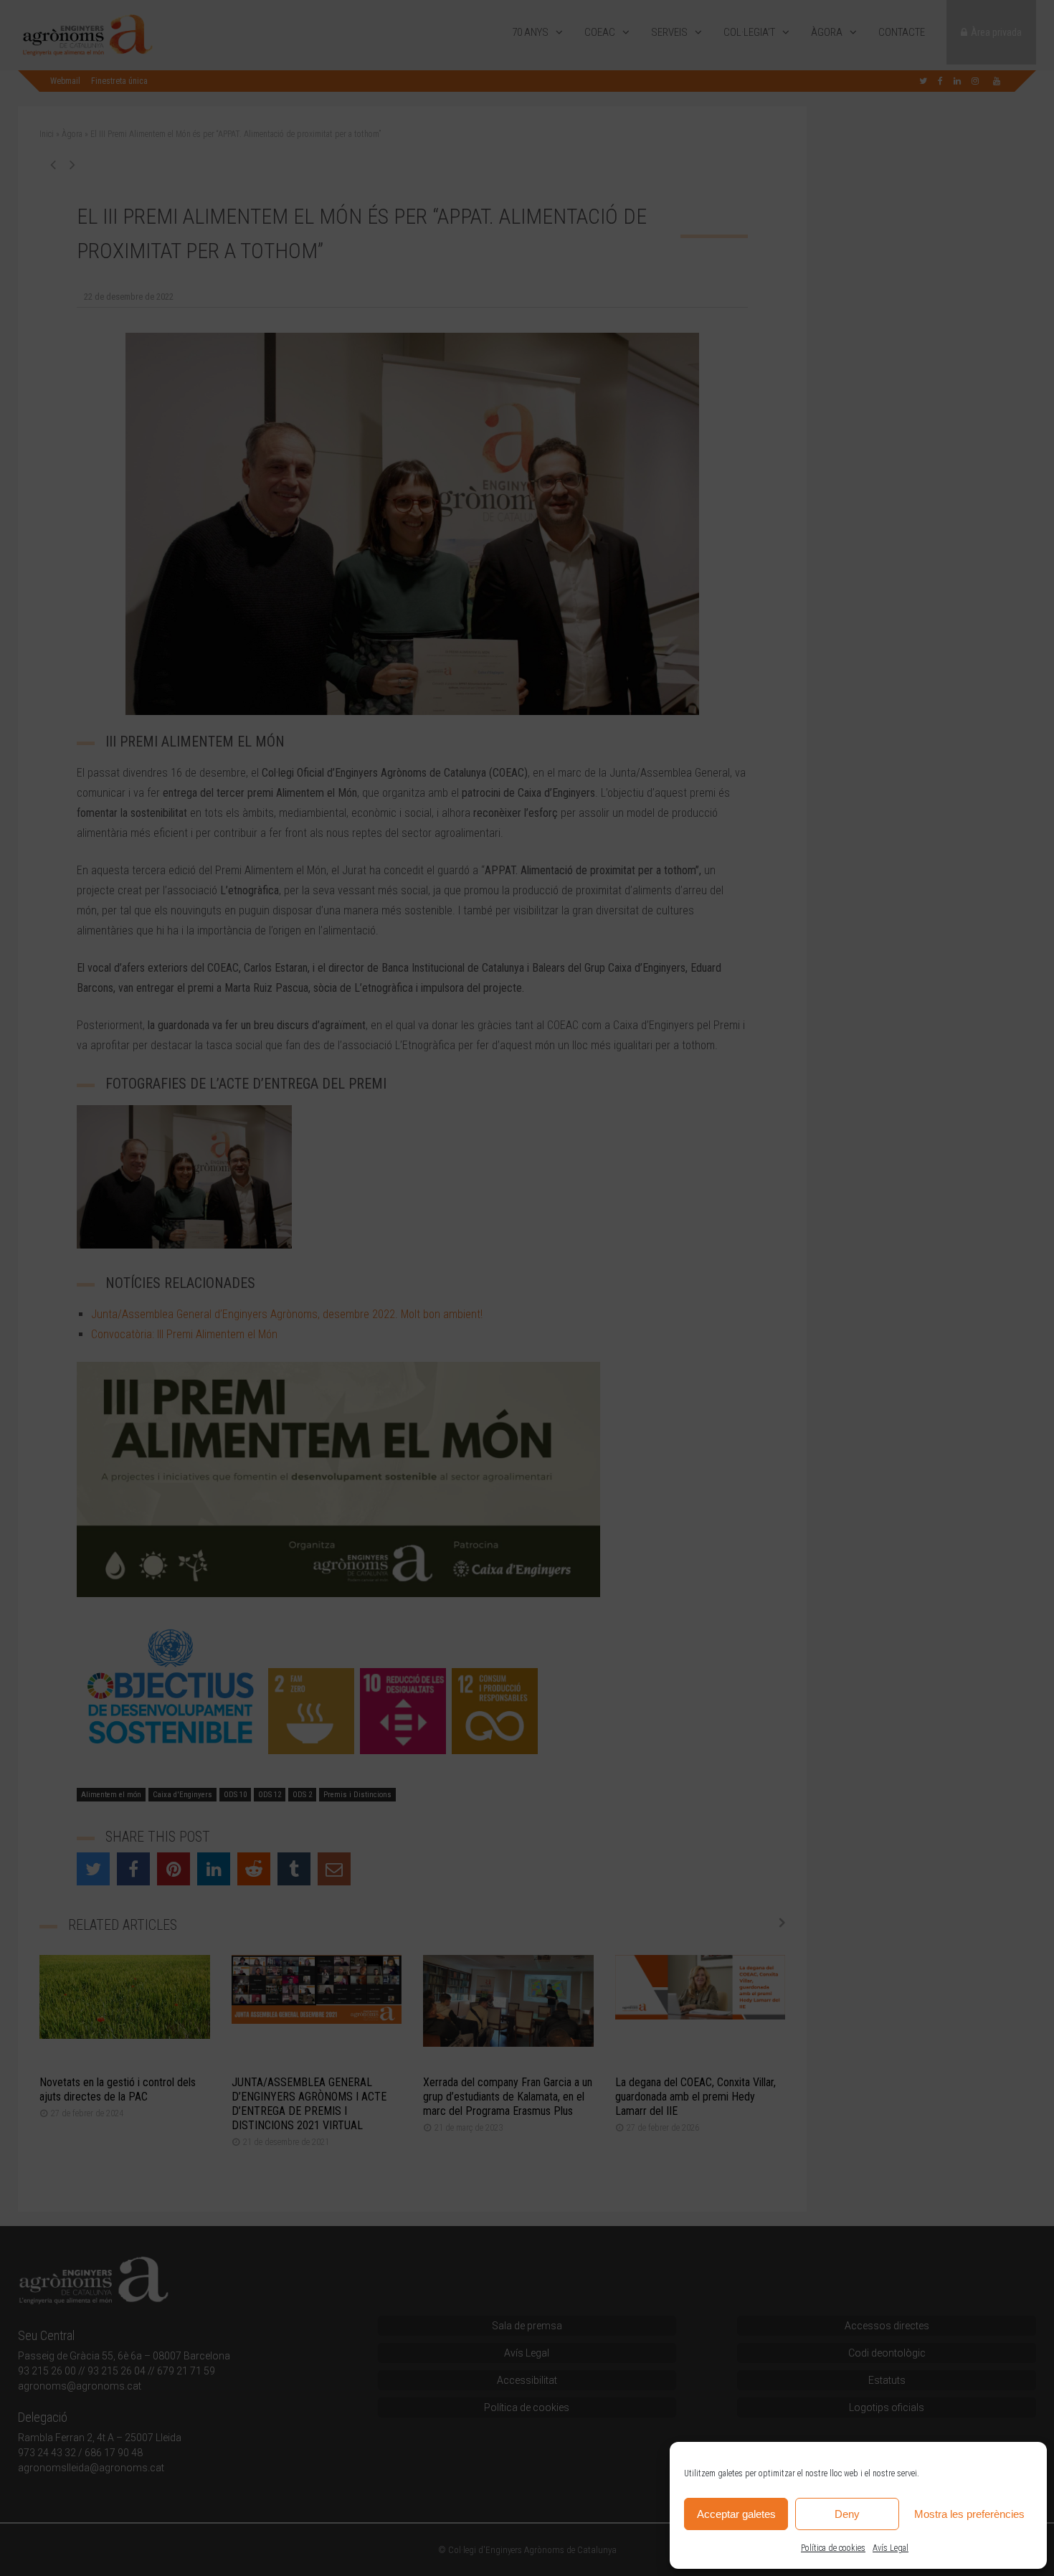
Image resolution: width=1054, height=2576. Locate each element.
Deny (847, 2514)
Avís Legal (891, 2548)
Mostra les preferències (969, 2514)
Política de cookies (833, 2548)
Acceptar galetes (736, 2514)
